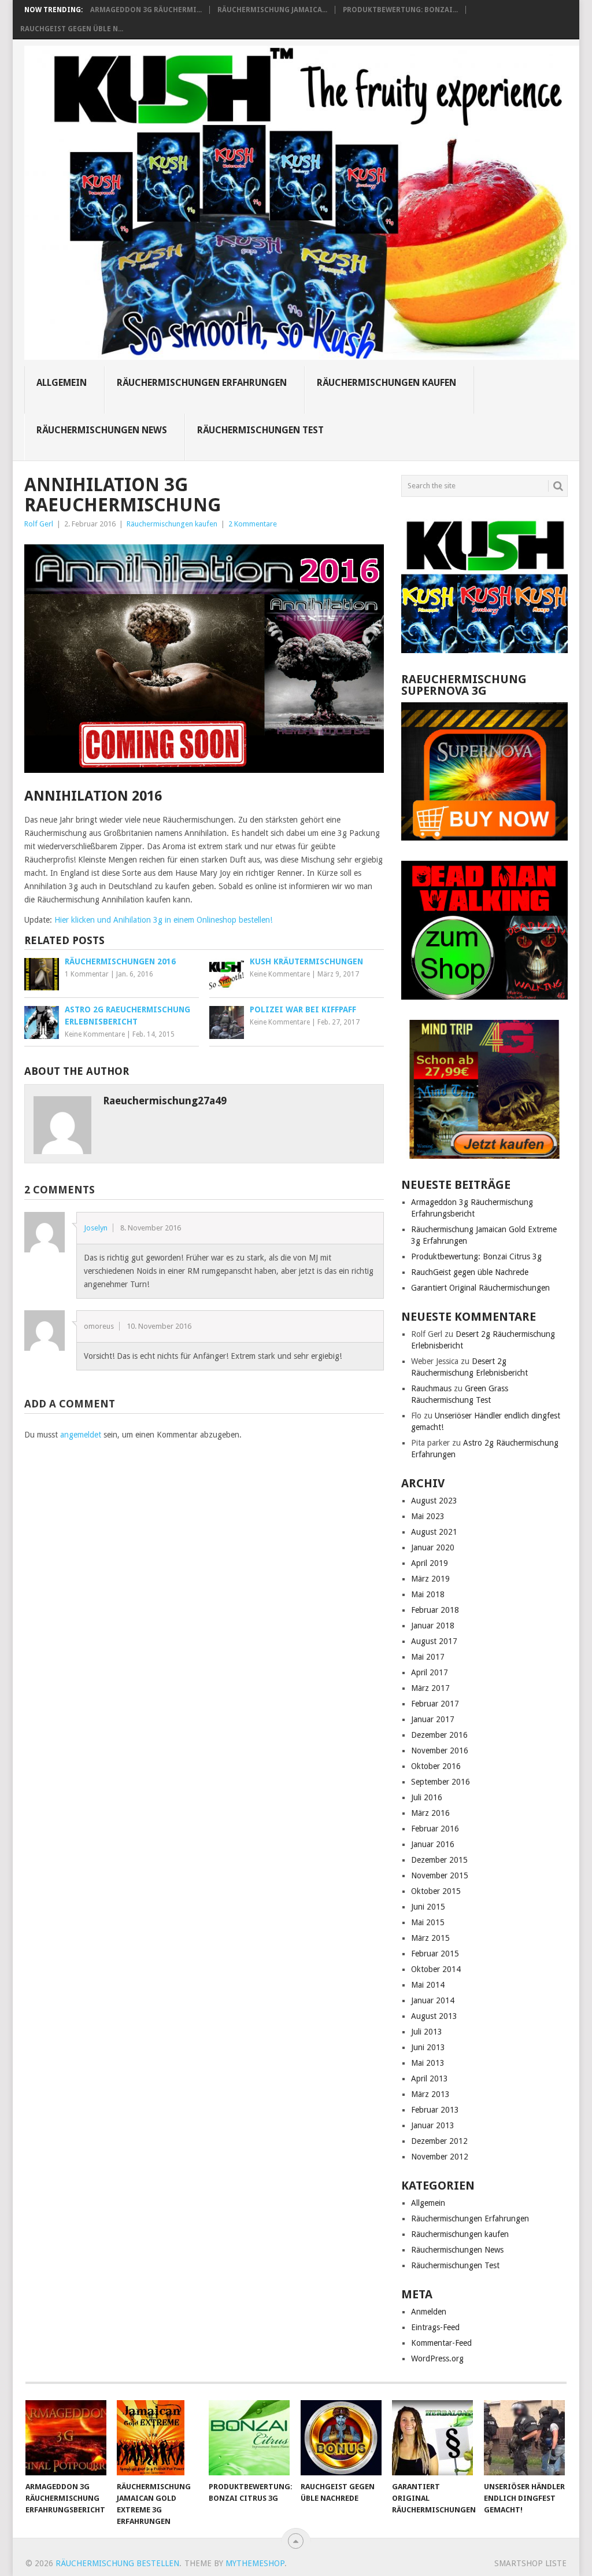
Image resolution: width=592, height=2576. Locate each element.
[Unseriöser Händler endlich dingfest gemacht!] (524, 2438)
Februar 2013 (435, 2110)
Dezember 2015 (439, 1860)
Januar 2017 (433, 1719)
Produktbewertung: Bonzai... (400, 10)
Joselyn (96, 1228)
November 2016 (440, 1750)
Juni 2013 (428, 2047)
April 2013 (430, 2079)
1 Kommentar (87, 974)
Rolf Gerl (39, 524)
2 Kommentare (253, 524)
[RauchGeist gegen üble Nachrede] (341, 2438)
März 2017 (430, 1688)
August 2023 (434, 1501)
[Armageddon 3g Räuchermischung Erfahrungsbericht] (66, 2438)
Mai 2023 (428, 1516)
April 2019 (430, 1563)
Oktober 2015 (436, 1891)
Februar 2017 (435, 1704)
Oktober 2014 (436, 1969)
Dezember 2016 (439, 1735)
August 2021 (434, 1532)
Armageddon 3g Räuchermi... (146, 10)
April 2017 (430, 1672)
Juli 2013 (427, 2032)
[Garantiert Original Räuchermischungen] (432, 2438)
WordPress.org (437, 2358)
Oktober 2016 (436, 1766)
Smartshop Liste (530, 2563)
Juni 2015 (428, 1907)
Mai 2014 (428, 1985)
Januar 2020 (433, 1547)
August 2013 (434, 2016)
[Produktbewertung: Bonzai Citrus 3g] (249, 2438)
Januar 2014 (433, 2000)
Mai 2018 (428, 1594)
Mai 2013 (428, 2063)
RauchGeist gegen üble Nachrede (470, 1272)
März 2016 (430, 1813)
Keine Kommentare (280, 974)
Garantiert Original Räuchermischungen (480, 1288)
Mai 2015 (428, 1922)
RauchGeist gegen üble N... (72, 29)
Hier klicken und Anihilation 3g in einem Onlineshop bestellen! (163, 920)
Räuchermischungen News (102, 430)
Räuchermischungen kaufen (386, 383)
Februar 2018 (435, 1610)
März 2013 (430, 2094)
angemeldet (81, 1435)
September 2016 (441, 1782)
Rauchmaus (431, 1388)
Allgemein (62, 383)
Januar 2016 (433, 1844)
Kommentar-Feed (441, 2343)
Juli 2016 (427, 1797)
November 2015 (440, 1875)
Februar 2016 (435, 1829)
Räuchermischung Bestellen (117, 2563)
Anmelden (429, 2312)
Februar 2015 (435, 1954)
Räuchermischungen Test (260, 430)
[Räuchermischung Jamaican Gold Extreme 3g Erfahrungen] (157, 2438)
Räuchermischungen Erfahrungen (202, 383)
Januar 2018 (433, 1626)
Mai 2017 (428, 1657)
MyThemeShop (255, 2563)
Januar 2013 (433, 2125)
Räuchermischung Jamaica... (272, 10)
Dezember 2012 (439, 2141)
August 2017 (434, 1641)
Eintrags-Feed (435, 2327)
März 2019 (430, 1579)
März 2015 (430, 1938)
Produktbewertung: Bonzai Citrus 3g (476, 1256)
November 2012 (440, 2157)
